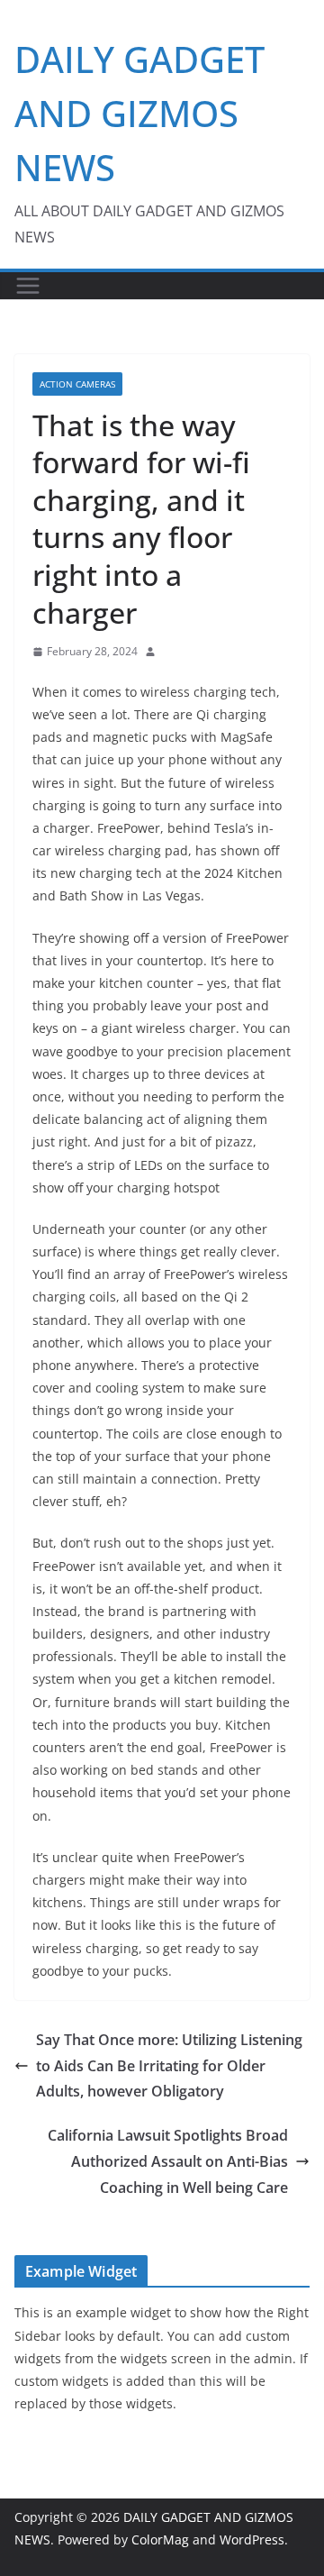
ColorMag (160, 2539)
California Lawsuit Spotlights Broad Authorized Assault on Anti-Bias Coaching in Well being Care (168, 2161)
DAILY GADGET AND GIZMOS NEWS (139, 113)
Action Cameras (77, 384)
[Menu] (28, 286)
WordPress (252, 2539)
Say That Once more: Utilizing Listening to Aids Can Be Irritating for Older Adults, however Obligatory (169, 2066)
